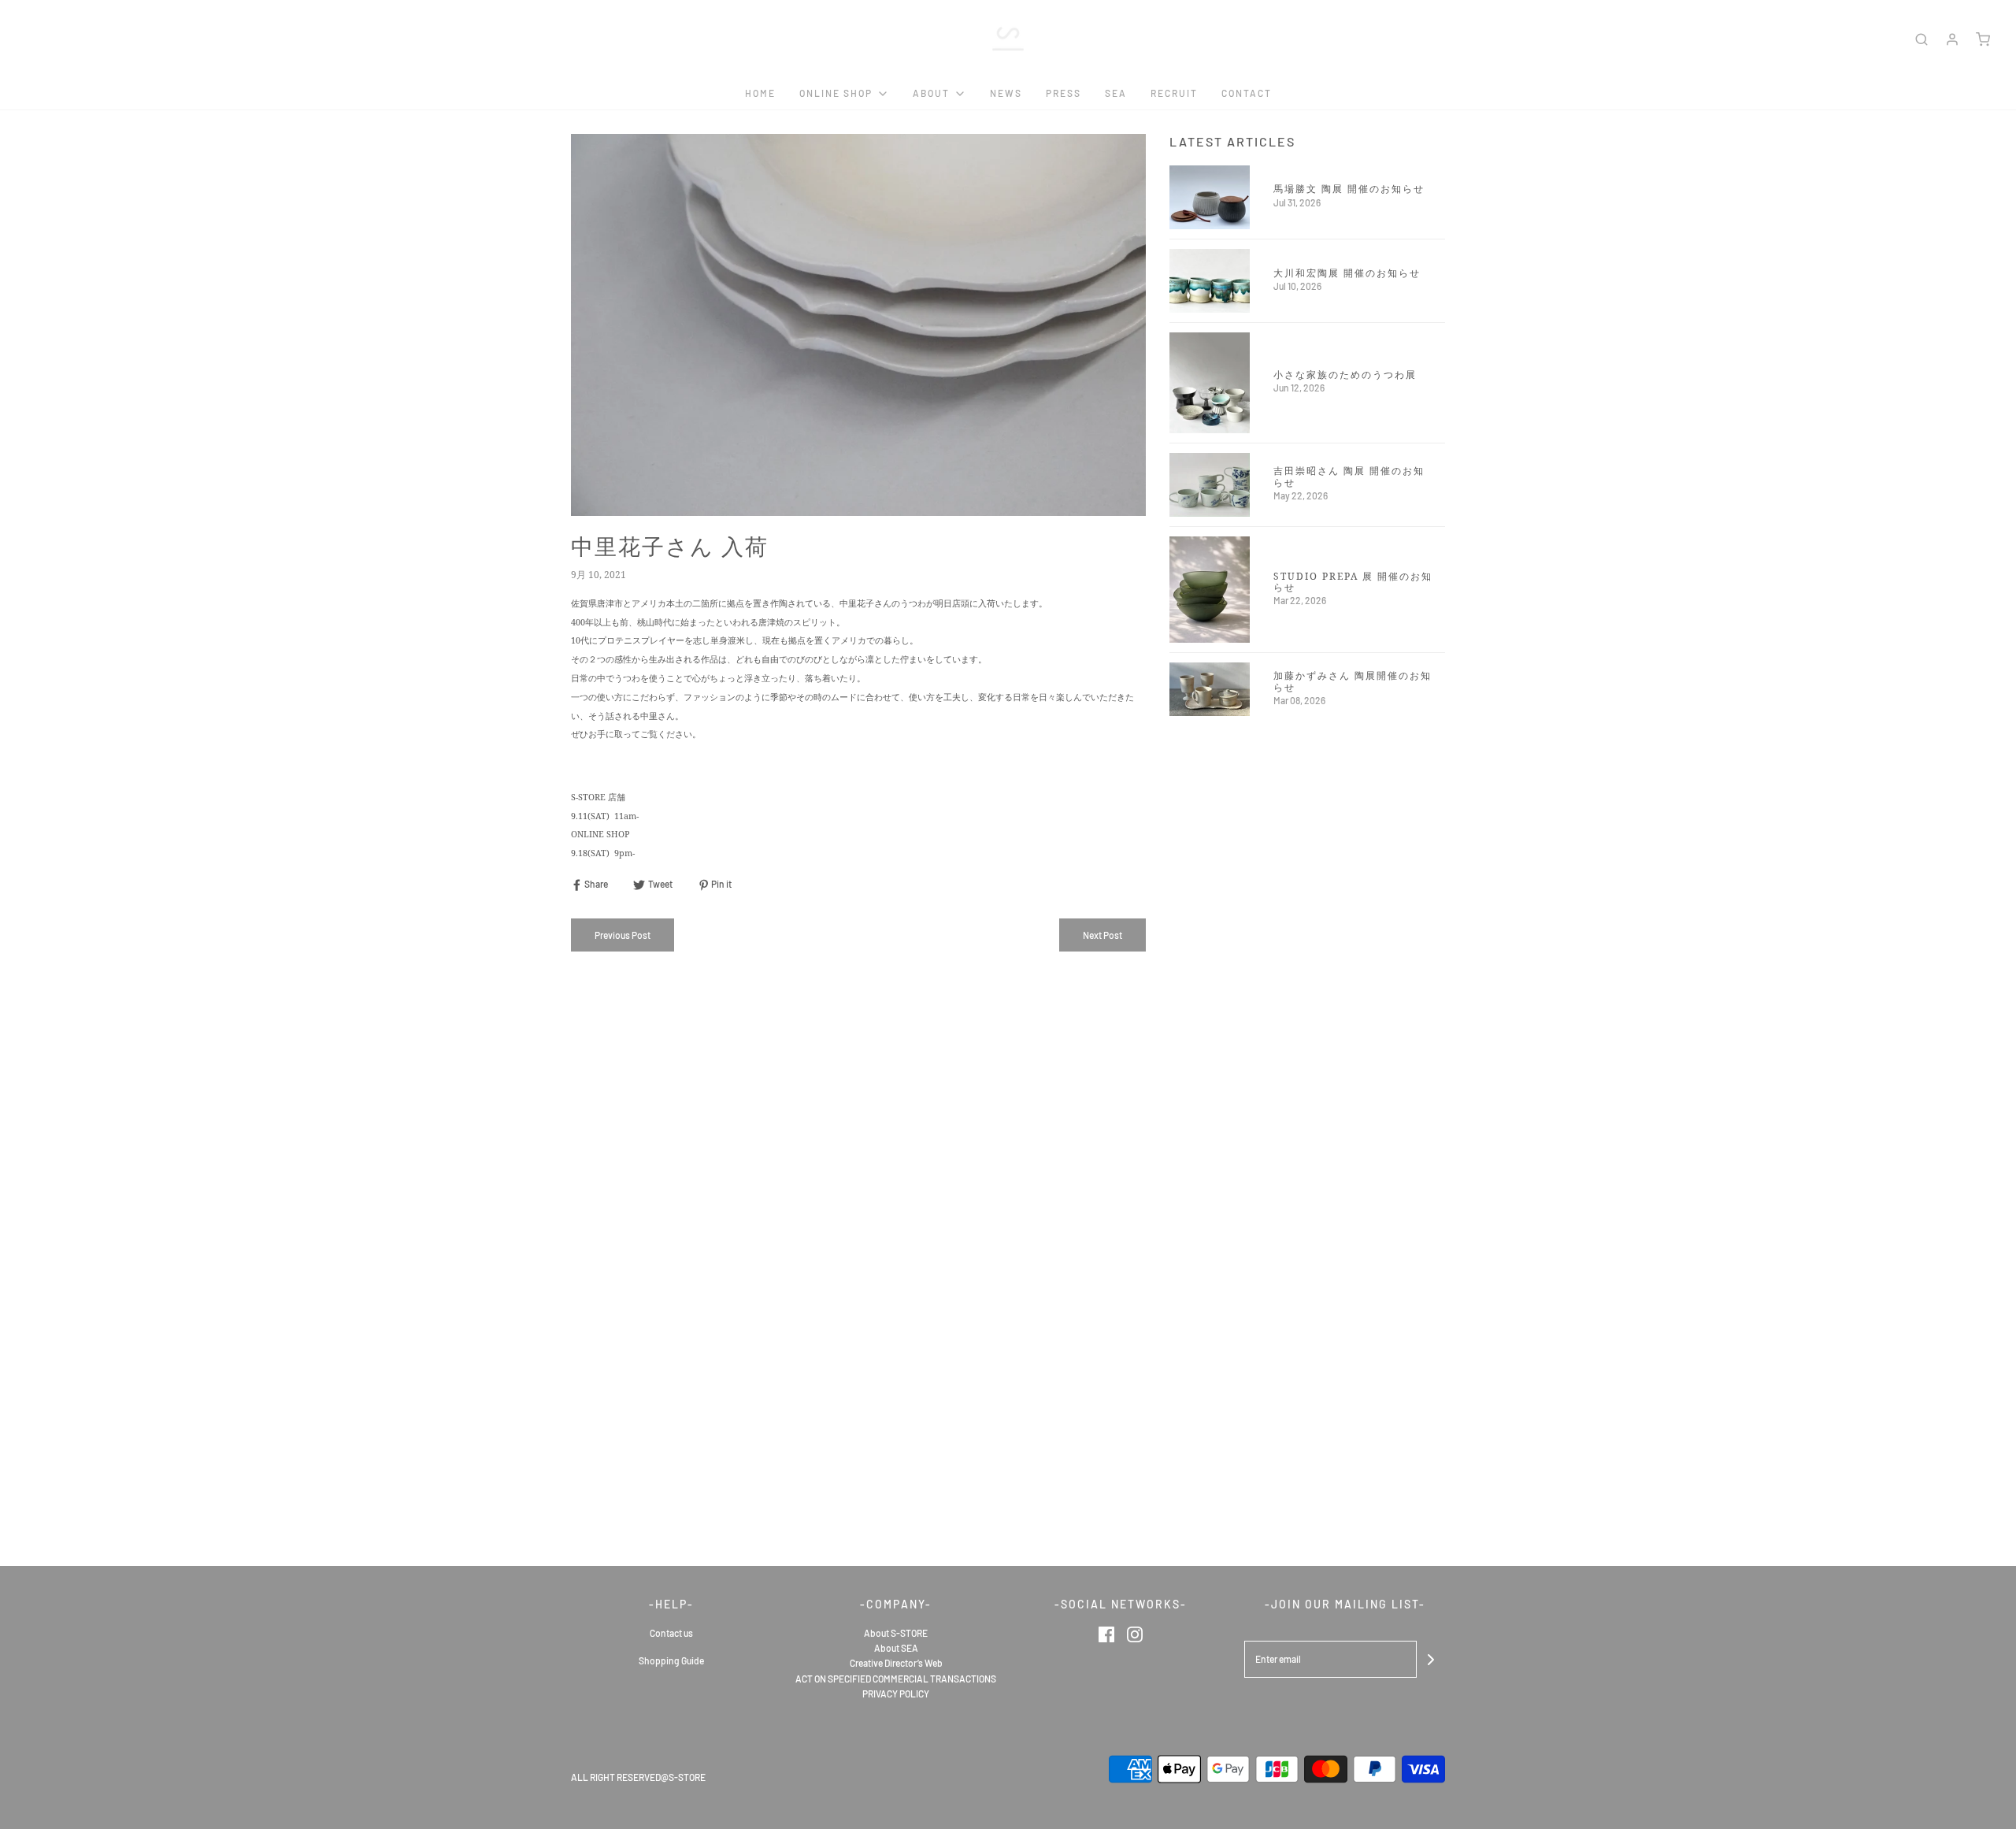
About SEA (896, 1648)
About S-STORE (896, 1633)
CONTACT (1247, 93)
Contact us (671, 1633)
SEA (1116, 93)
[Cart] (1983, 39)
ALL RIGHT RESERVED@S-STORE (638, 1777)
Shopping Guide (671, 1660)
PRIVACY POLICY (896, 1694)
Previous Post (623, 935)
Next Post (1102, 935)
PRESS (1064, 93)
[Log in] (1952, 39)
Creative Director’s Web (896, 1663)
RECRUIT (1174, 93)
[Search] (1921, 39)
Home (760, 93)
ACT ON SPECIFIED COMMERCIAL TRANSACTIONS (896, 1679)
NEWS (1006, 93)
